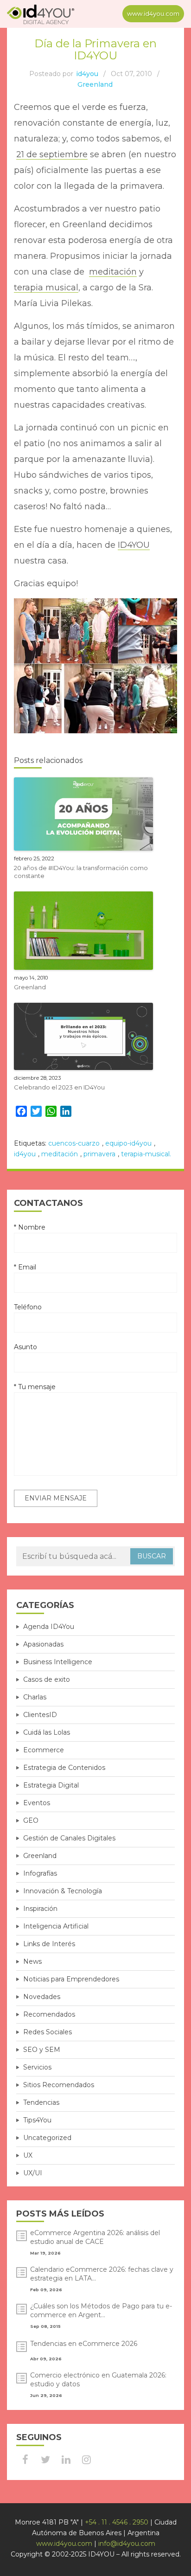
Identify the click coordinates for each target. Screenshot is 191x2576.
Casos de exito (47, 1679)
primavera (99, 1154)
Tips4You (37, 2120)
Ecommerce (44, 1750)
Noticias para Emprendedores (71, 1979)
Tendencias (41, 2102)
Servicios (37, 2067)
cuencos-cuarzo (74, 1143)
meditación (113, 272)
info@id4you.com (127, 2544)
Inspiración (40, 1909)
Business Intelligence (58, 1662)
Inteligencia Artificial (56, 1926)
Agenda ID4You (49, 1627)
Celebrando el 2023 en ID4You (59, 1087)
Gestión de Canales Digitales (69, 1838)
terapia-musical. (146, 1154)
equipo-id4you (128, 1143)
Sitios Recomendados (59, 2085)
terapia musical (46, 288)
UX (28, 2155)
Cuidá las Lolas (47, 1732)
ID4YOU (134, 545)
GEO (31, 1820)
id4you (87, 74)
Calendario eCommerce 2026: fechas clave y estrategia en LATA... (102, 2274)
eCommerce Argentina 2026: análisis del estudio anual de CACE (95, 2237)
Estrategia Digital (51, 1785)
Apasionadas (43, 1644)
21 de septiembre (52, 154)
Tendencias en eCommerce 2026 (84, 2344)
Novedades (42, 1997)
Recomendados (49, 2014)
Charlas (35, 1697)
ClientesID (40, 1715)
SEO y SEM (42, 2050)
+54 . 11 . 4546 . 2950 (117, 2522)
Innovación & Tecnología (63, 1891)
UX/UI (33, 2173)
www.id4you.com (153, 13)
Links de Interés (49, 1944)
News (32, 1961)
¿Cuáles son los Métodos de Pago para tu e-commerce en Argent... (101, 2310)
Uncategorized (47, 2138)
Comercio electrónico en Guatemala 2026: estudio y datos (98, 2380)
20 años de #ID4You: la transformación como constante (81, 872)
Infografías (40, 1873)
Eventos (37, 1803)
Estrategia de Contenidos (64, 1768)
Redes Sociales (48, 2032)
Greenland (95, 84)
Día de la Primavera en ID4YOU (95, 49)
